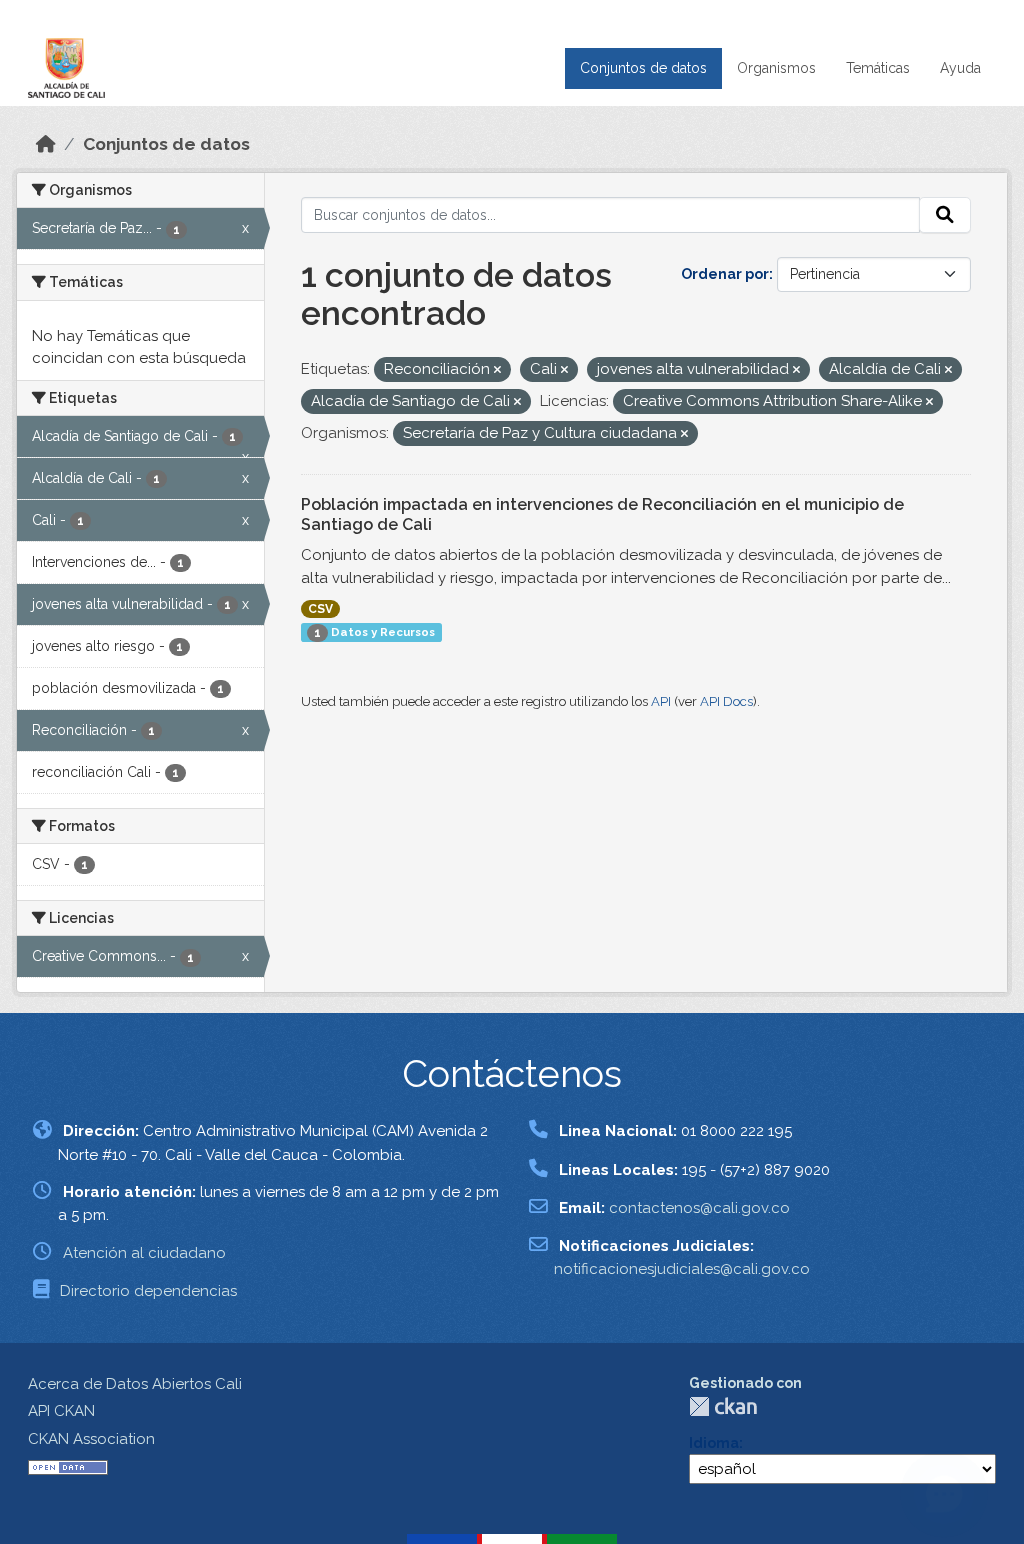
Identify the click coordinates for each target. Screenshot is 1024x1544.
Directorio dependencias (148, 1291)
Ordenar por (725, 274)
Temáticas (878, 68)
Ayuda (960, 68)
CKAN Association (91, 1439)
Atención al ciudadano (144, 1253)
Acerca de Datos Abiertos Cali (135, 1384)
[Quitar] (497, 370)
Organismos (776, 68)
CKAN (723, 1406)
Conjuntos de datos (643, 68)
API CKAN (61, 1411)
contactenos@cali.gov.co (699, 1208)
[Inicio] (46, 144)
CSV (320, 609)
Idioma (714, 1443)
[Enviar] (945, 215)
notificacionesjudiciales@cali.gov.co (682, 1269)
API (661, 701)
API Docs (726, 701)
